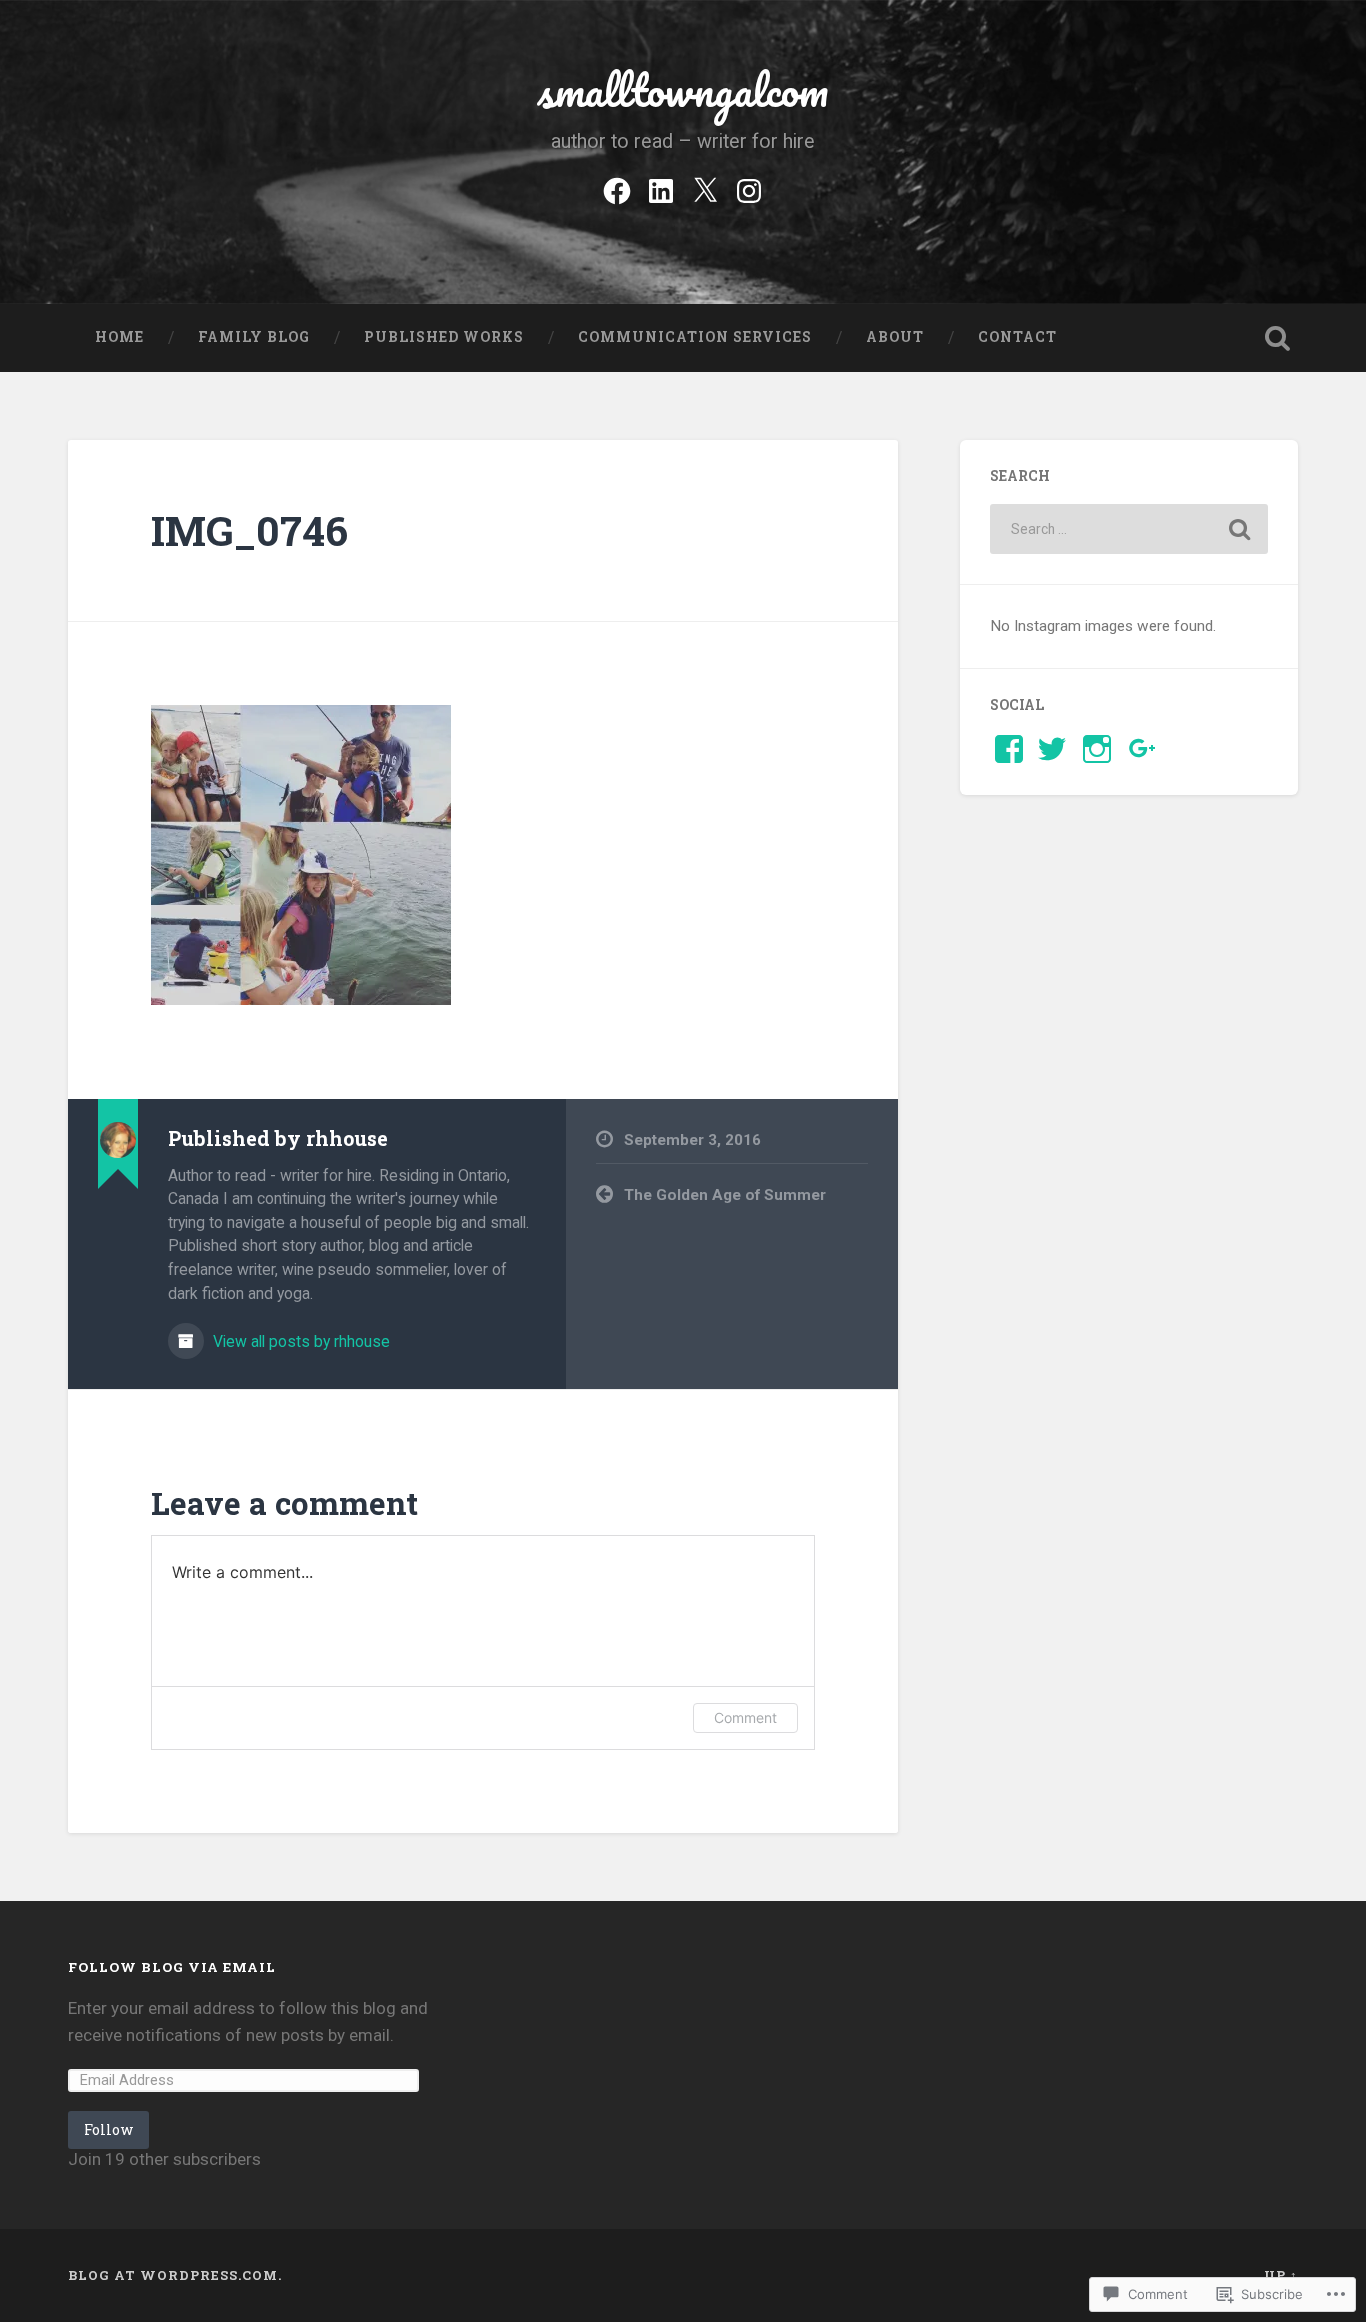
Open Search (1278, 338)
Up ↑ (1281, 2275)
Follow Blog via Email (172, 1967)
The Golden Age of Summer (725, 1195)
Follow (108, 2129)
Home (119, 337)
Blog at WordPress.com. (175, 2275)
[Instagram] (749, 188)
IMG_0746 (249, 530)
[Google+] (1143, 749)
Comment (745, 1717)
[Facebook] (617, 188)
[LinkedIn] (661, 188)
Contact (1017, 337)
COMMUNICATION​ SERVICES (695, 337)
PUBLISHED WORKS (444, 337)
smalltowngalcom (682, 89)
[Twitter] (705, 188)
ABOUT (895, 337)
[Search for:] (1129, 529)
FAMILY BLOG (254, 337)
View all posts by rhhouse (299, 1341)
